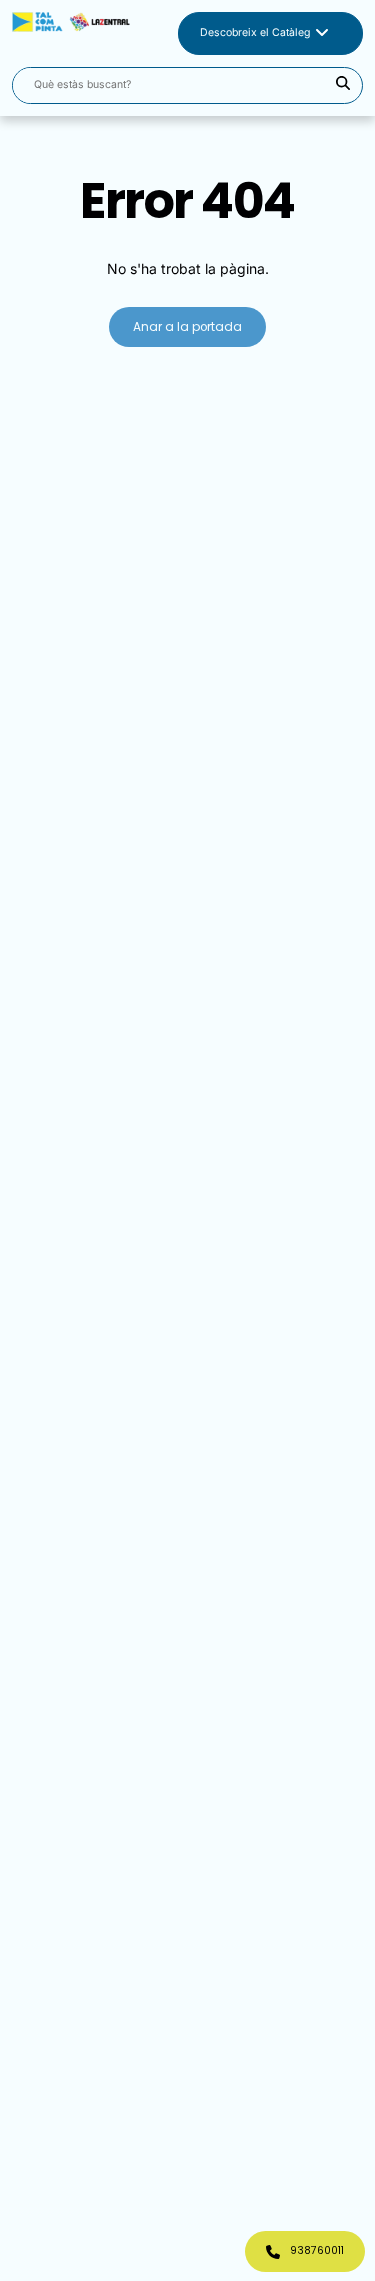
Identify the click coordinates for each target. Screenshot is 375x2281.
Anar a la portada (187, 327)
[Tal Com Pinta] (71, 33)
